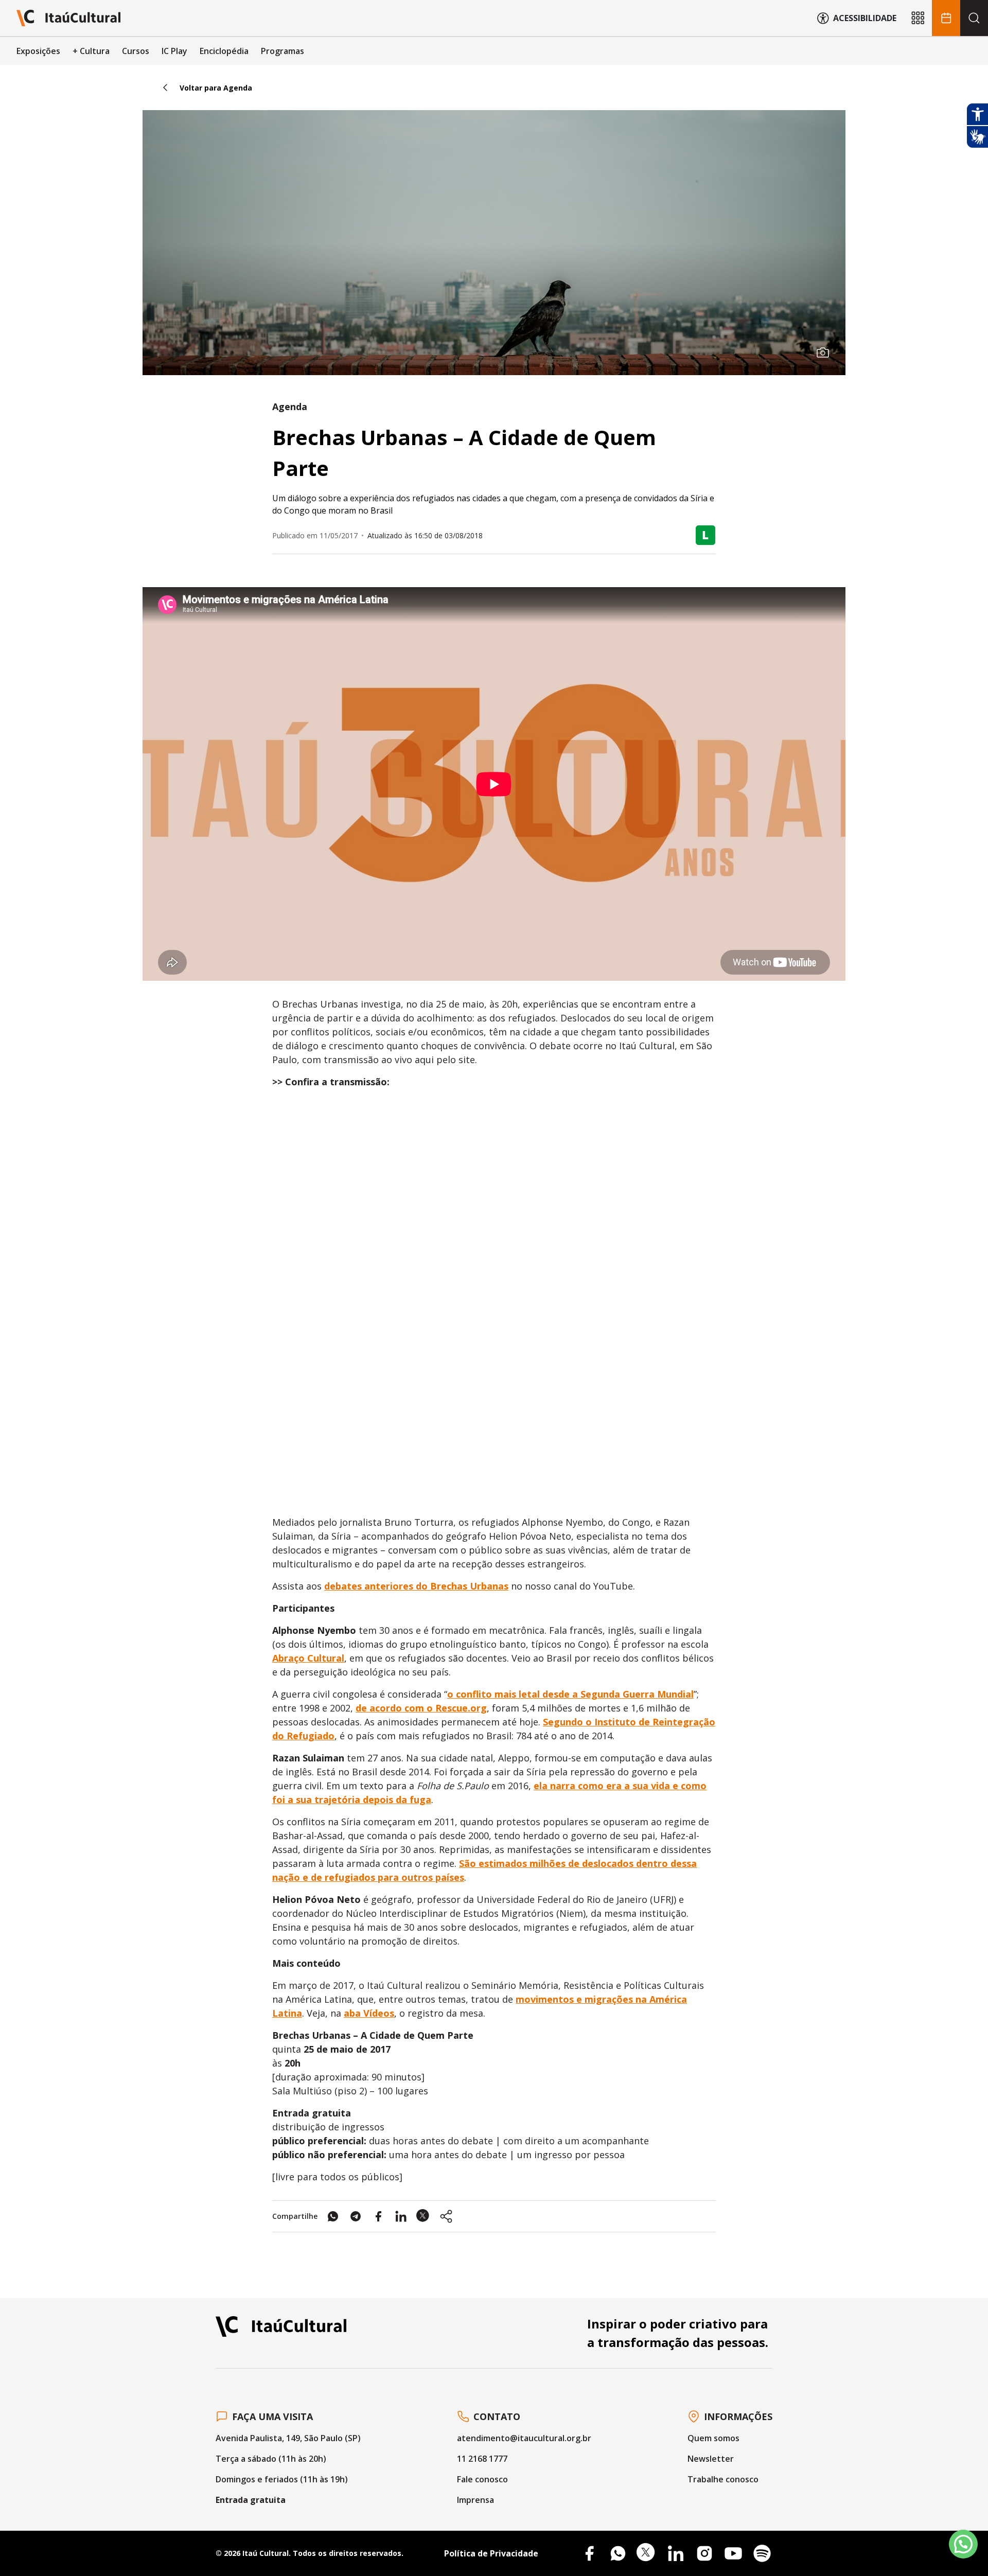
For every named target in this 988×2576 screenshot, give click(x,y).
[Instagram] (704, 2553)
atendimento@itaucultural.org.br (524, 2438)
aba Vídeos (369, 2013)
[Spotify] (762, 2553)
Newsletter (711, 2459)
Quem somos (713, 2438)
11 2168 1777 (482, 2459)
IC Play (174, 51)
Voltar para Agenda (216, 88)
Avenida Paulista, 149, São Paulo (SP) (288, 2438)
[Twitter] (647, 2553)
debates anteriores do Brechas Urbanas (416, 1586)
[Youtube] (733, 2553)
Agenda (290, 407)
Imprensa (475, 2500)
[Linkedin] (676, 2553)
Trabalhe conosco (723, 2479)
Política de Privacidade (491, 2553)
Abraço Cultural (308, 1658)
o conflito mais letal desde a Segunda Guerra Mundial (570, 1694)
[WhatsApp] (618, 2553)
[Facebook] (589, 2553)
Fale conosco (482, 2479)
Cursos (136, 51)
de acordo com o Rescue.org (421, 1708)
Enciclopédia (224, 51)
